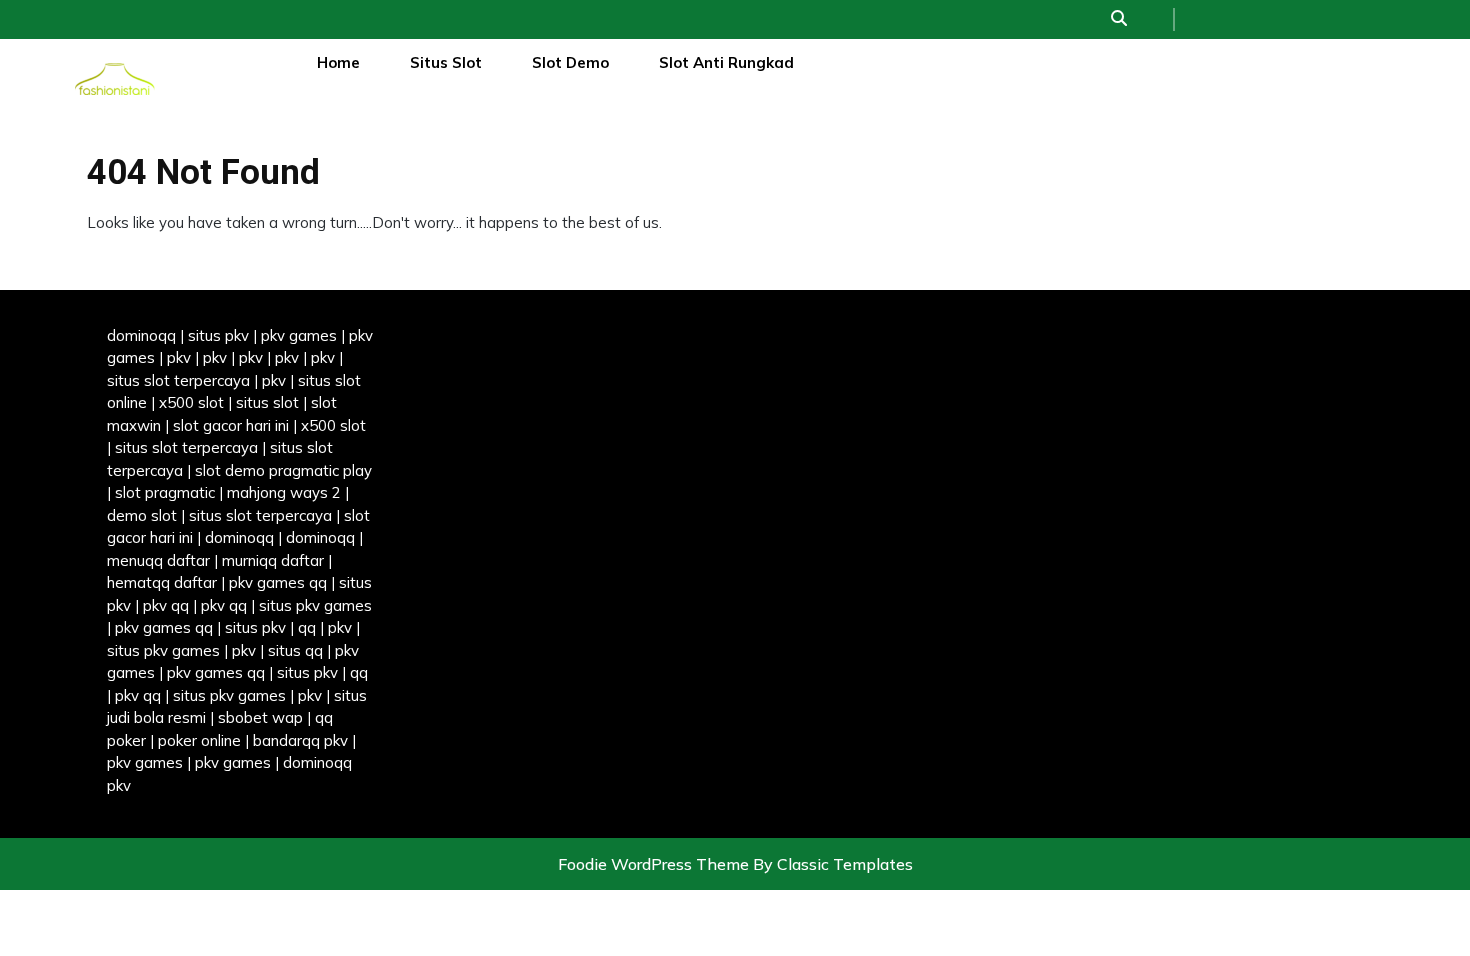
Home (338, 62)
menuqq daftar (158, 560)
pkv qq (166, 605)
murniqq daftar (273, 560)
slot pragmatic (165, 492)
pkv (179, 357)
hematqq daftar (162, 582)
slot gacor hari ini (231, 425)
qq (307, 627)
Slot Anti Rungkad (726, 62)
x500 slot (191, 402)
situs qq (295, 650)
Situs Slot (446, 62)
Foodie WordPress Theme (655, 864)
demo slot (142, 515)
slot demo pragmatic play (283, 470)
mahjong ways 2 (284, 492)
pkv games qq (278, 582)
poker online (199, 740)
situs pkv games (315, 605)
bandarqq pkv (300, 740)
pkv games (299, 335)
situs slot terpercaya (178, 380)
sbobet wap (260, 717)
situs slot (267, 402)
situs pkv (218, 335)
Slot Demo (570, 62)
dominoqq (141, 335)
